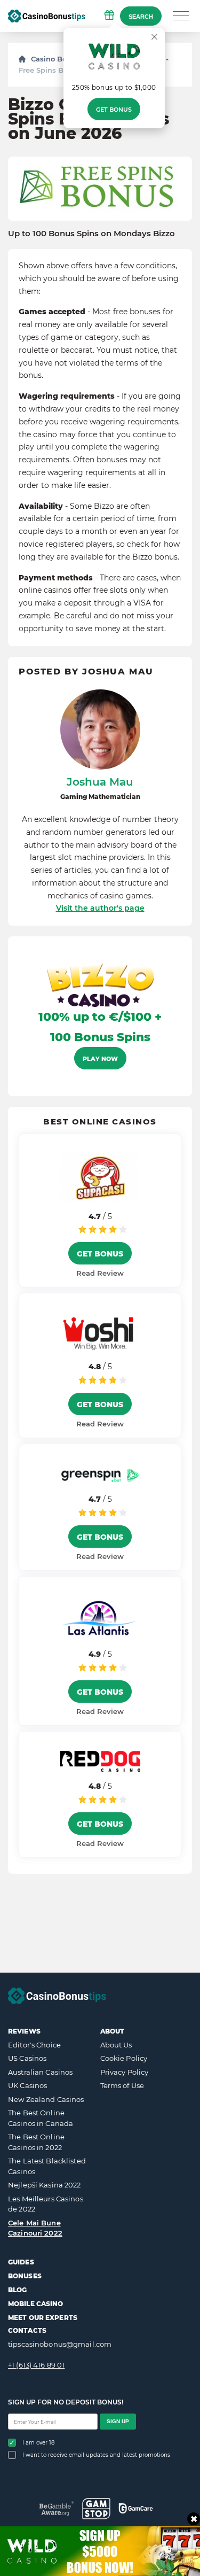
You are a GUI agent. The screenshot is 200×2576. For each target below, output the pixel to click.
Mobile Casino (36, 2304)
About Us (116, 2045)
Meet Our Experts (43, 2318)
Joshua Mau (100, 782)
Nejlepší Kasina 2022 (45, 2185)
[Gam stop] (96, 2509)
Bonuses (25, 2276)
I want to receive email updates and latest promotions (96, 2455)
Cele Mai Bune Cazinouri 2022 (35, 2228)
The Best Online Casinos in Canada (41, 2118)
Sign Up (118, 2421)
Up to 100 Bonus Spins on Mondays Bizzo (91, 234)
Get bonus (114, 110)
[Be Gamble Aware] (57, 2508)
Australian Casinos (40, 2072)
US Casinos (27, 2058)
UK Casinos (27, 2085)
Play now (100, 1059)
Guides (21, 2262)
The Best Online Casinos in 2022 (36, 2142)
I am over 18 (38, 2443)
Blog (17, 2290)
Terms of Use (122, 2085)
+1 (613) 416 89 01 (36, 2365)
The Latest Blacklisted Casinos (47, 2166)
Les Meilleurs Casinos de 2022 (46, 2204)
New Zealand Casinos (46, 2099)
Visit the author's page (100, 908)
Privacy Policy (125, 2072)
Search (141, 17)
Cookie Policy (124, 2058)
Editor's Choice (34, 2045)
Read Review (100, 1273)
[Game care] (136, 2508)
